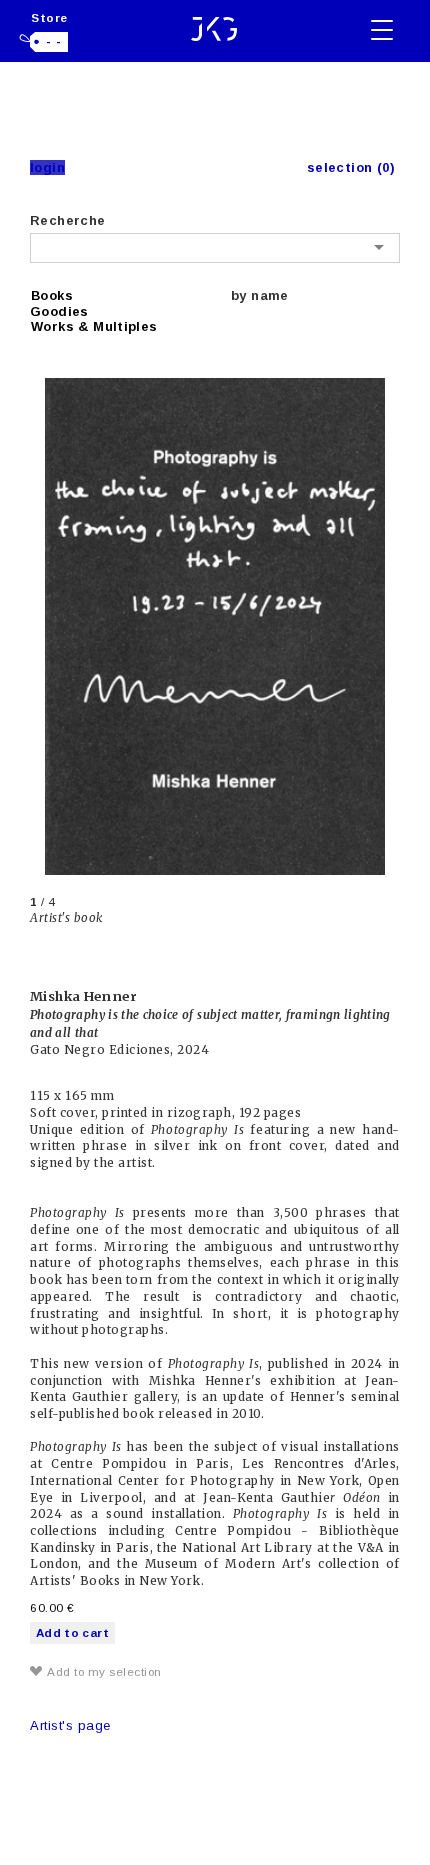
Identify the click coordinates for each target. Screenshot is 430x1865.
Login (47, 167)
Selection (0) (351, 167)
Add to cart (72, 1632)
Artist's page (70, 1725)
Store (49, 17)
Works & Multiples (94, 326)
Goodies (59, 311)
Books (52, 295)
